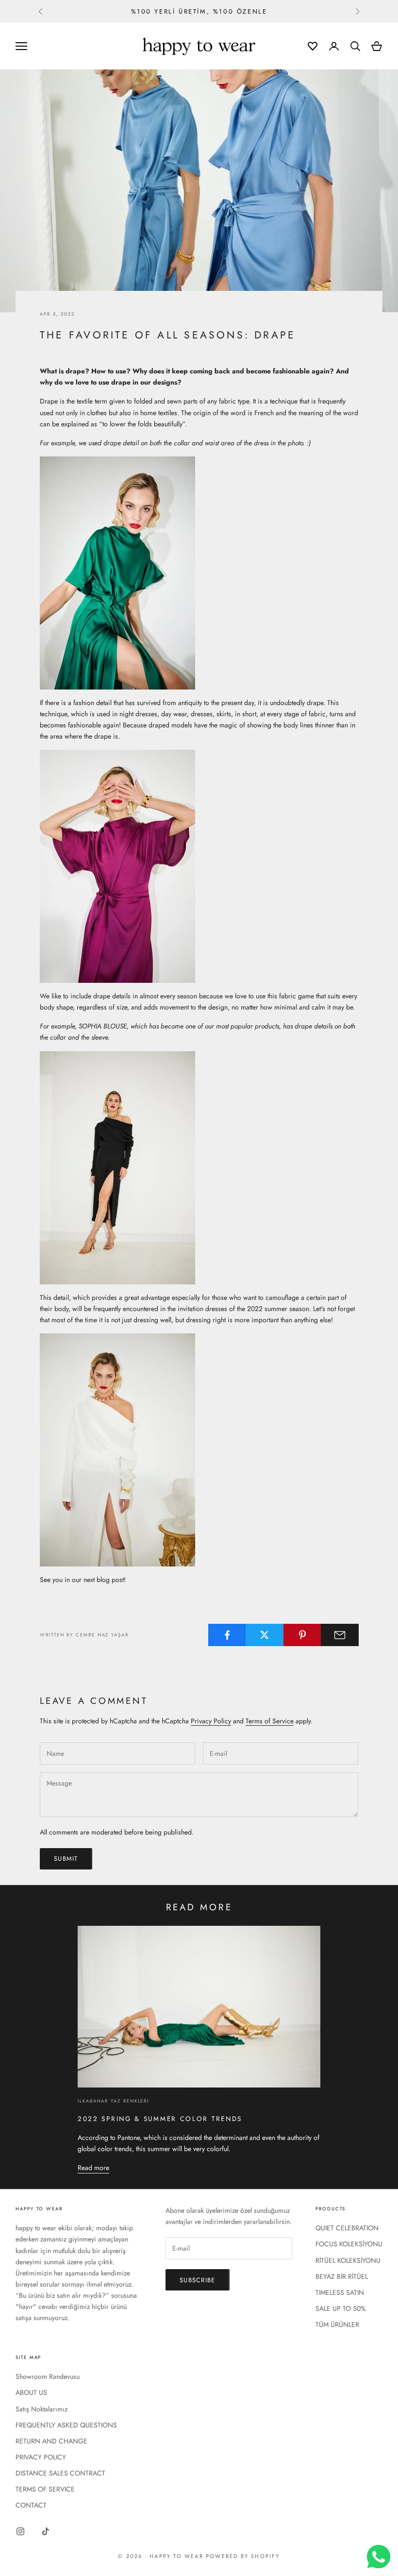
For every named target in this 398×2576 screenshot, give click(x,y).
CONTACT (31, 2505)
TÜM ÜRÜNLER (337, 2324)
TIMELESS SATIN (340, 2292)
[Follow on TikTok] (46, 2531)
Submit (66, 1859)
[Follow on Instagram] (20, 2531)
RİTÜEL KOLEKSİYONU (348, 2260)
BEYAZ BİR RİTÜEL (342, 2276)
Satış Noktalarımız (41, 2409)
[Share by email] (340, 1635)
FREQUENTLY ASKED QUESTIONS (66, 2425)
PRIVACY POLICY (41, 2457)
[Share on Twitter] (265, 1635)
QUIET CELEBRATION (347, 2228)
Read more (93, 2168)
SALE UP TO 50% (341, 2308)
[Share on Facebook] (227, 1635)
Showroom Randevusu (48, 2376)
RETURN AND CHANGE (51, 2441)
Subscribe (198, 2280)
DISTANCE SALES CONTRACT (60, 2473)
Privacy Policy (211, 1721)
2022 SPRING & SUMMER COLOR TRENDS (160, 2119)
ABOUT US (31, 2392)
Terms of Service (270, 1721)
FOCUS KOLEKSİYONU (349, 2244)
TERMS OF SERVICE (45, 2489)
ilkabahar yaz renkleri (113, 2101)
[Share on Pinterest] (302, 1635)
